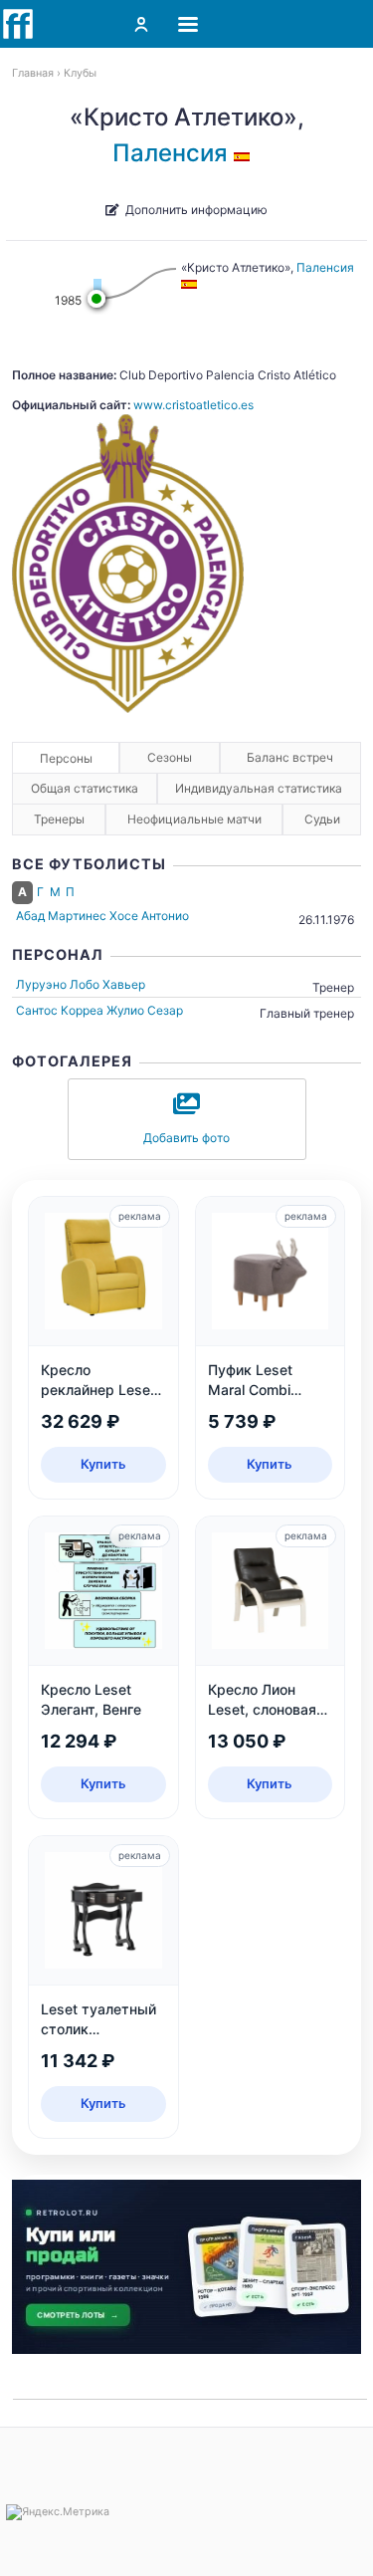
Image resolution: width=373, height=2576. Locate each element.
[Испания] (245, 153)
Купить (103, 1464)
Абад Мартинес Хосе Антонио (102, 916)
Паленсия (170, 153)
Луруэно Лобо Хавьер (81, 984)
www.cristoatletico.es (193, 405)
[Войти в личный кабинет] (141, 24)
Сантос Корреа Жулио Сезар (99, 1010)
